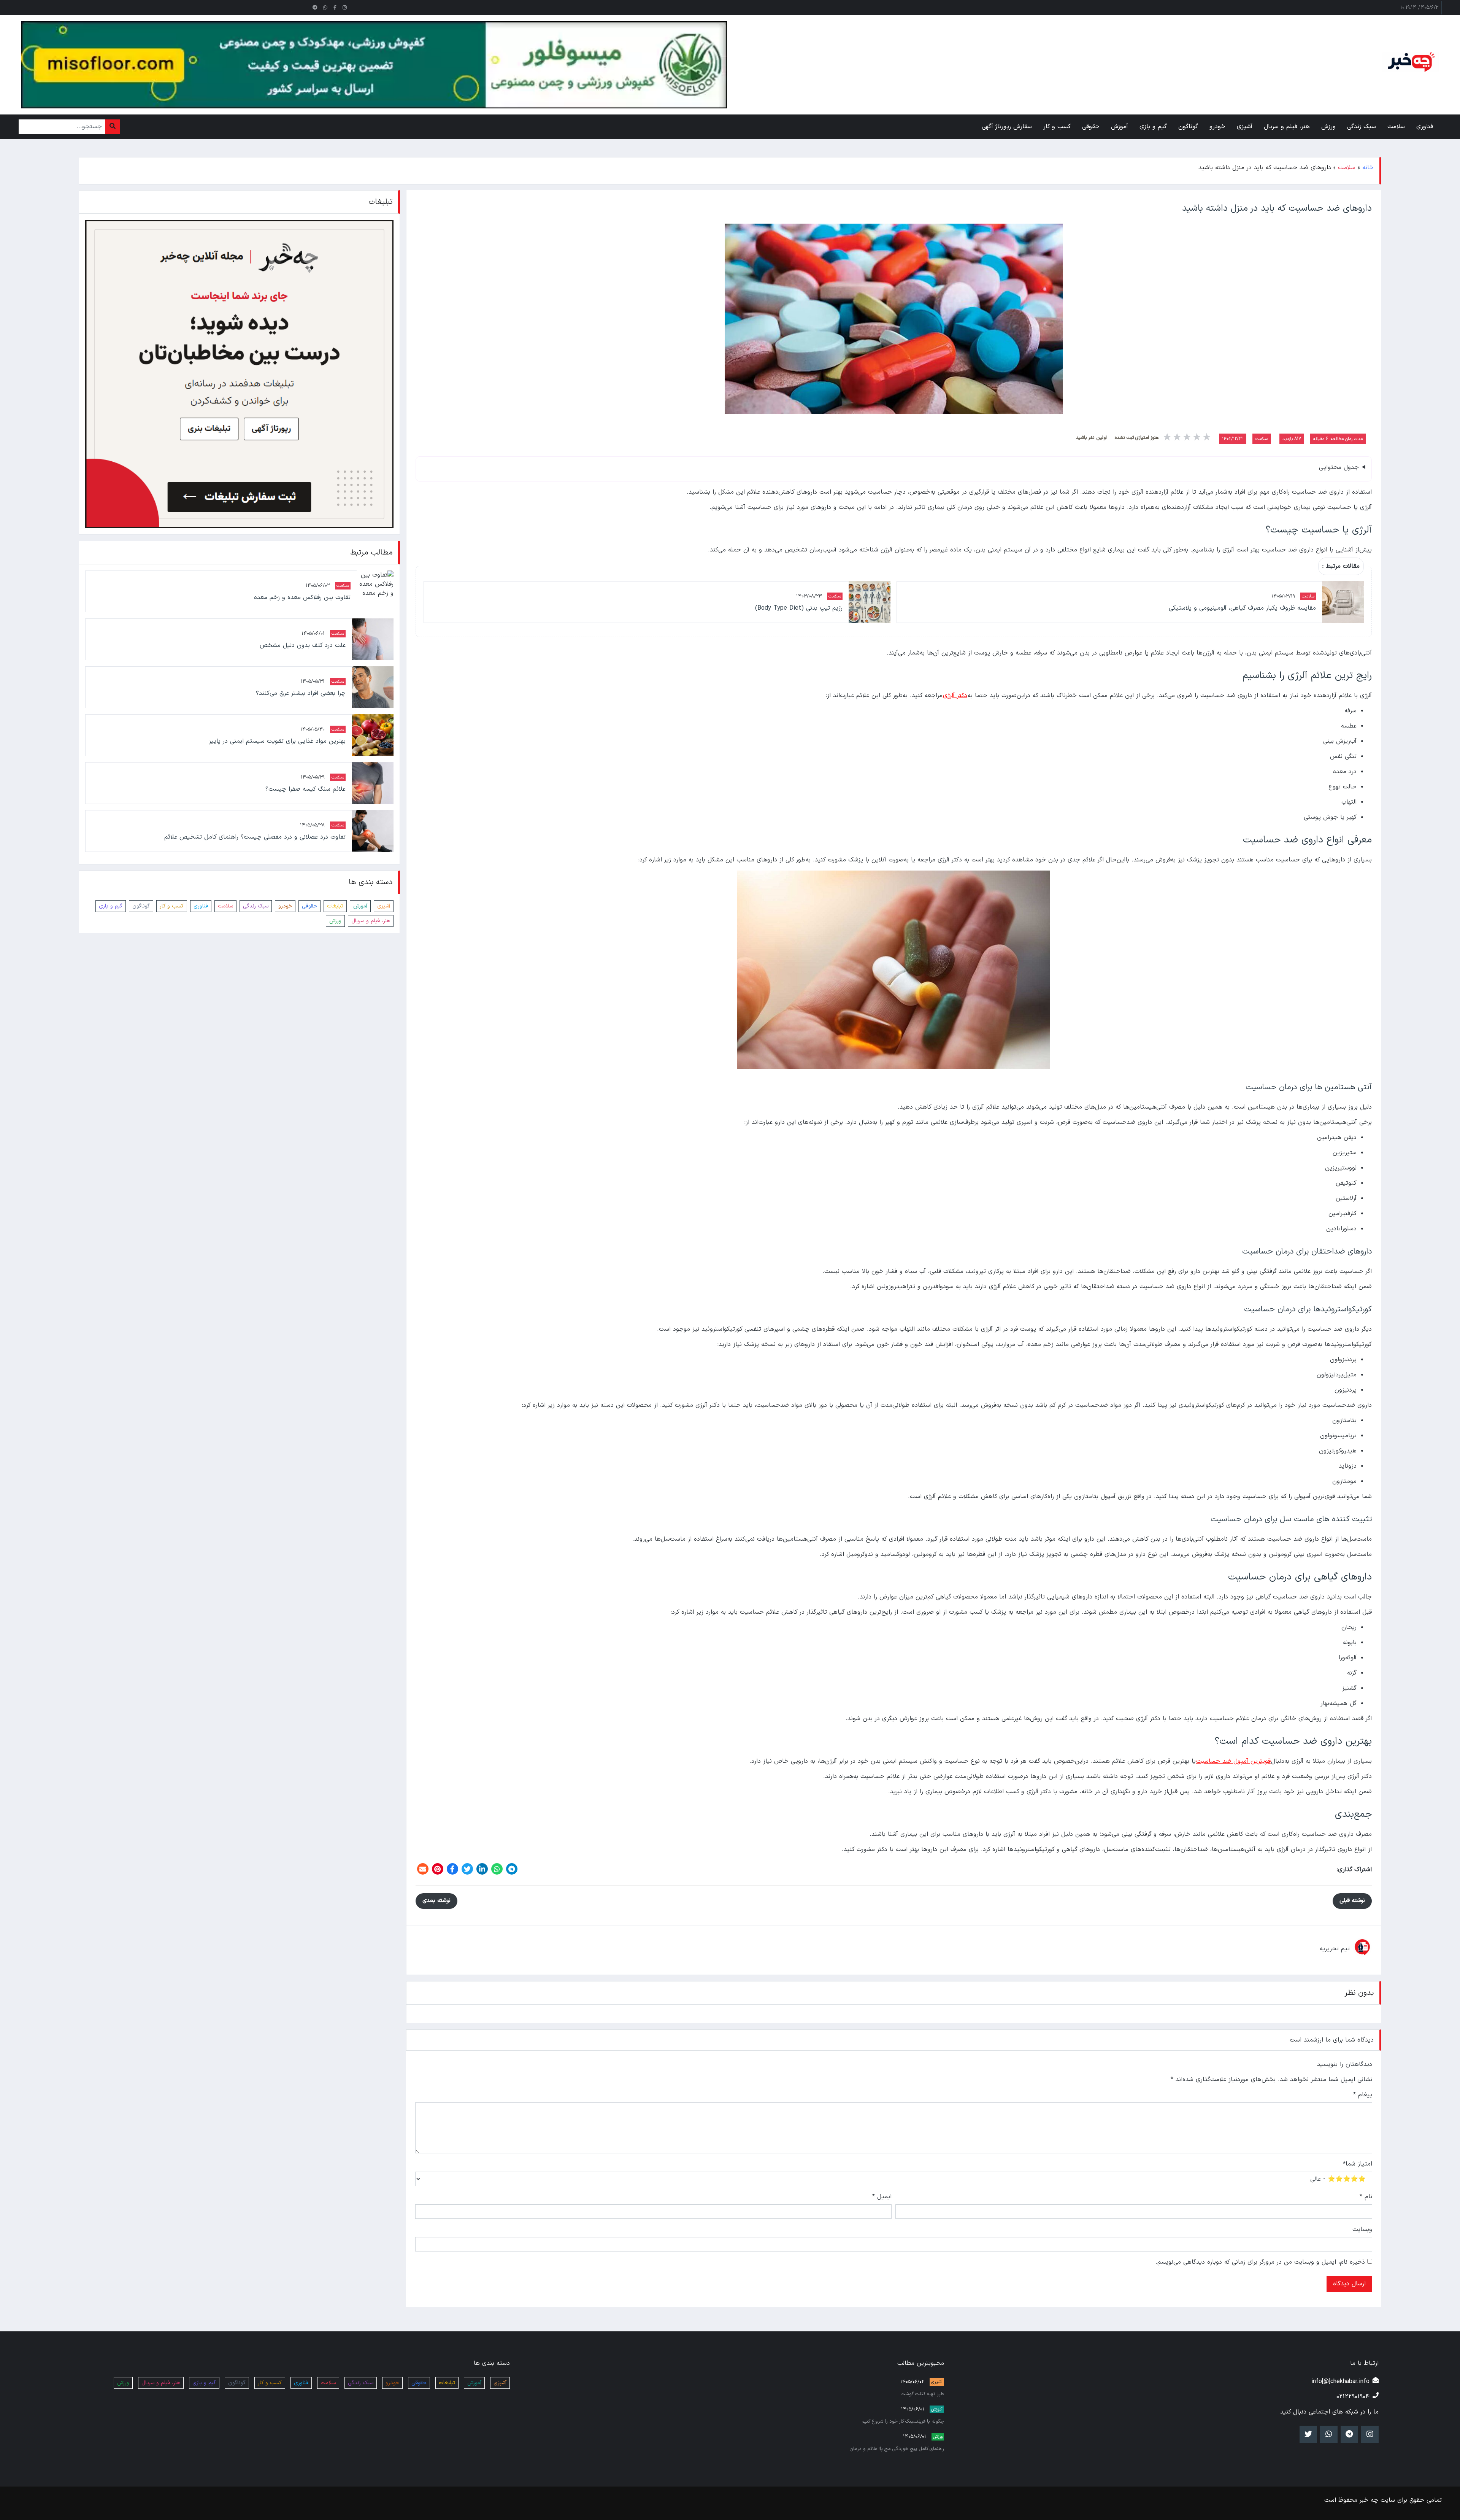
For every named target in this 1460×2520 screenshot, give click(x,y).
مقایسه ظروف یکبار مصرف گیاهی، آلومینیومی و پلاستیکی (1242, 608)
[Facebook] (452, 1869)
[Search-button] (113, 127)
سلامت (1347, 168)
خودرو (285, 906)
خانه (1368, 168)
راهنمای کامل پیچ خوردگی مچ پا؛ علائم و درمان (897, 2449)
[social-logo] (345, 8)
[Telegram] (512, 1869)
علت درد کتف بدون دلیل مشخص (302, 645)
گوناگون (141, 906)
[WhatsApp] (497, 1869)
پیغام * (1363, 2095)
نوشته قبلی (1352, 1901)
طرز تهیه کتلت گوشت (922, 2394)
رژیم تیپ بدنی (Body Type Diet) (799, 608)
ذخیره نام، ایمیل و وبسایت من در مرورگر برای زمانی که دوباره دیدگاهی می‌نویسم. (1260, 2262)
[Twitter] (467, 1869)
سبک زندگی (256, 906)
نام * (1366, 2197)
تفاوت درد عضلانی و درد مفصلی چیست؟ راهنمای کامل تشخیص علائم (255, 837)
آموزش (360, 906)
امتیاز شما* (1358, 2164)
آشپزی (384, 906)
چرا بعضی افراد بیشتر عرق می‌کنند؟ (301, 693)
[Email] (423, 1869)
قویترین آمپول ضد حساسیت (1233, 1761)
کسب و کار (172, 906)
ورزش (335, 921)
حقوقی (309, 906)
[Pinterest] (438, 1869)
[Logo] (1410, 62)
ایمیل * (882, 2197)
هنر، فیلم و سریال (371, 921)
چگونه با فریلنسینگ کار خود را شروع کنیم (903, 2421)
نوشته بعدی (436, 1901)
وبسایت (1362, 2229)
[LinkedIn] (482, 1869)
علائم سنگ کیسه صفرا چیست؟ (305, 789)
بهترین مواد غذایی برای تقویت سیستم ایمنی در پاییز (277, 741)
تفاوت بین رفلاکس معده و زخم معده (302, 597)
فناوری (201, 906)
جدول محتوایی (1339, 467)
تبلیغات (335, 906)
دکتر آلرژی (955, 696)
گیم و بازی (111, 906)
